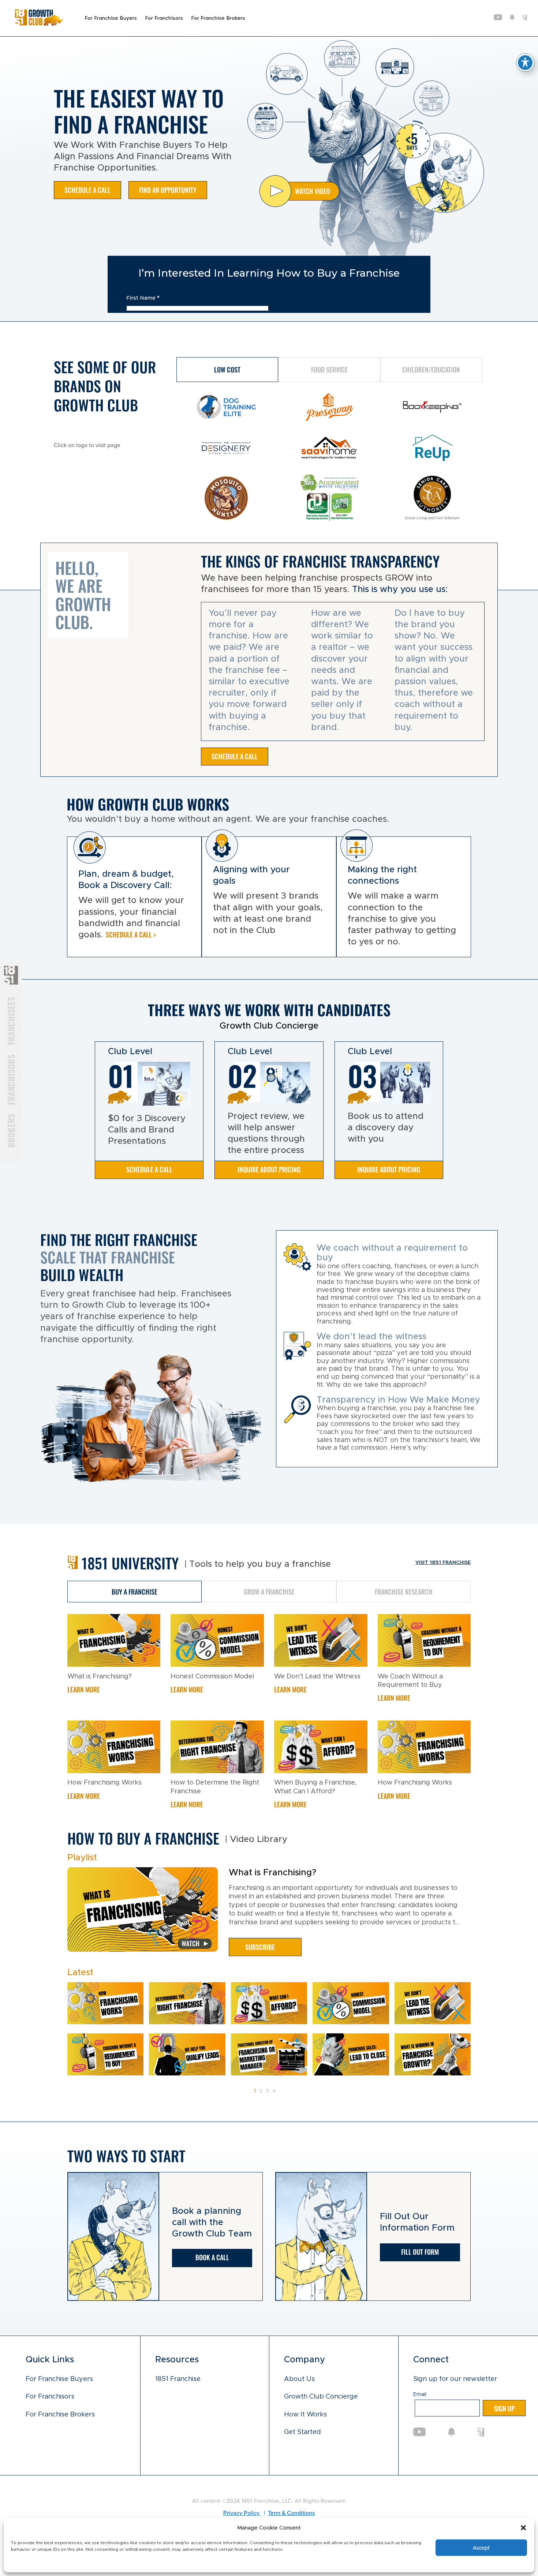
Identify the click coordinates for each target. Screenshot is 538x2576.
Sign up (504, 2408)
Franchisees (11, 1021)
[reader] (39, 24)
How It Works (305, 2415)
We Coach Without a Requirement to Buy (410, 1681)
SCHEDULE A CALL (87, 190)
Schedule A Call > (131, 934)
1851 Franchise (178, 2379)
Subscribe (260, 1947)
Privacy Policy (242, 2513)
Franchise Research (404, 1591)
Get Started (302, 2432)
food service (329, 369)
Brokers (11, 1130)
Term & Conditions (291, 2513)
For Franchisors (164, 18)
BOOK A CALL (212, 2257)
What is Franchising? (100, 1677)
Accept (481, 2548)
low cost (227, 369)
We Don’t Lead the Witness (317, 1677)
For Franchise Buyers (111, 18)
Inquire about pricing (269, 1169)
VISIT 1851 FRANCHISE (443, 1562)
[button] (523, 2528)
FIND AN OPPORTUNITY (168, 190)
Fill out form (420, 2251)
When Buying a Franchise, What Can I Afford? (315, 1787)
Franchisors (11, 1079)
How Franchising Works (104, 1783)
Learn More (84, 1689)
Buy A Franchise (134, 1591)
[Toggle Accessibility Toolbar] (525, 63)
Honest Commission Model (212, 1677)
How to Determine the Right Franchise (215, 1787)
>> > (288, 2091)
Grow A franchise (269, 1591)
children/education (431, 369)
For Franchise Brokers (218, 18)
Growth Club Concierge (321, 2397)
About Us (299, 2379)
